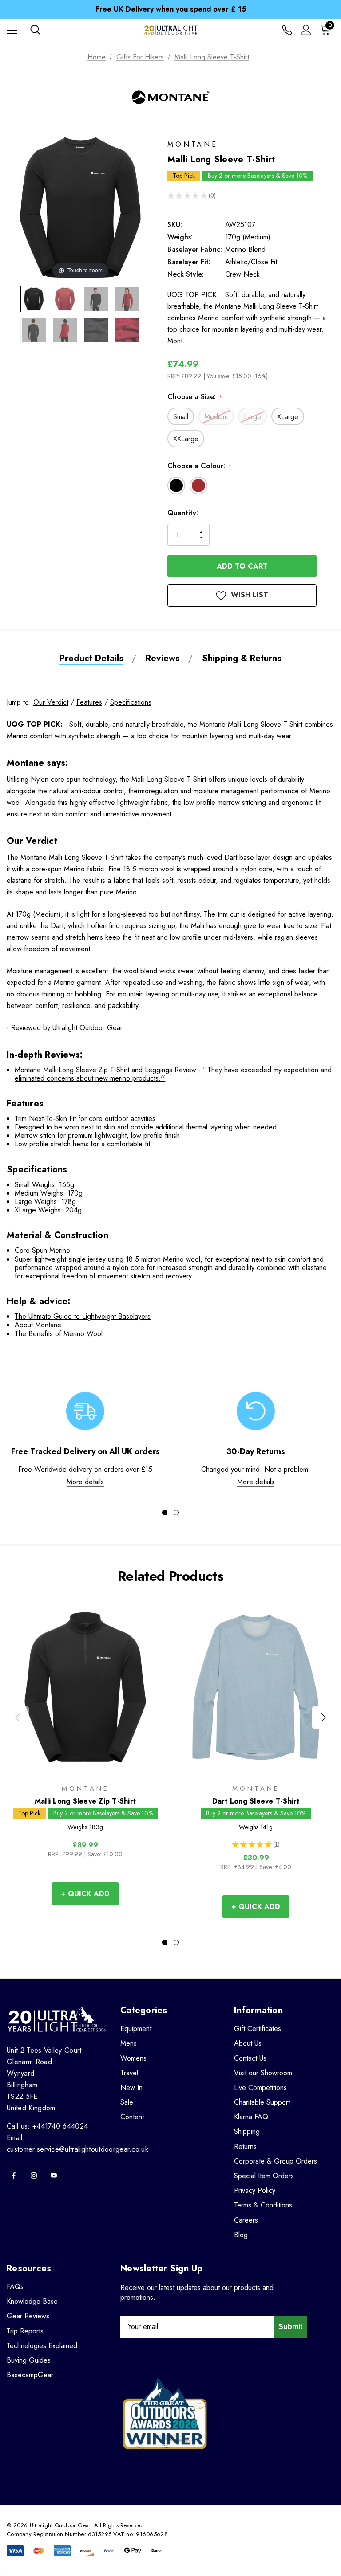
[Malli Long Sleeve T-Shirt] (34, 299)
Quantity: (183, 513)
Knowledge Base (32, 2301)
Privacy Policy (255, 2190)
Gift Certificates (258, 2029)
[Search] (35, 30)
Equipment (136, 2029)
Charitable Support (262, 2102)
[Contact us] (287, 30)
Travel (129, 2073)
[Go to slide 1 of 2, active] (165, 1513)
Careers (246, 2220)
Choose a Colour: (199, 466)
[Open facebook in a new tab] (14, 2176)
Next (323, 1717)
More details (85, 1482)
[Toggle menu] (12, 30)
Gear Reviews (28, 2316)
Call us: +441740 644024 (47, 2126)
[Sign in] (306, 30)
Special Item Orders (264, 2176)
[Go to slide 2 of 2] (176, 1513)
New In (131, 2088)
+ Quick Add (85, 1894)
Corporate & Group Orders (276, 2161)
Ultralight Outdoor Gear (87, 1028)
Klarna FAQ (251, 2117)
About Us (248, 2043)
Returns (245, 2147)
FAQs (15, 2287)
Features (89, 702)
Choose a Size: (194, 397)
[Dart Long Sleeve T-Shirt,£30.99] (256, 1687)
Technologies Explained (42, 2346)
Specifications (131, 702)
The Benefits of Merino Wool (59, 1334)
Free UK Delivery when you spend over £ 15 (171, 9)
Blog (241, 2235)
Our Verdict (51, 702)
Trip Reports (25, 2331)
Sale (127, 2102)
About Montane (38, 1325)
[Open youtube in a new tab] (54, 2176)
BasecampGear (30, 2375)
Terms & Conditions (263, 2205)
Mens (129, 2043)
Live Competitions (260, 2088)
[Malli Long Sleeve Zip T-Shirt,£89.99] (85, 1687)
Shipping (247, 2131)
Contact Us (250, 2058)
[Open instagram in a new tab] (34, 2176)
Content (132, 2117)
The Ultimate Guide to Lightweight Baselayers (83, 1316)
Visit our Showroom (263, 2073)
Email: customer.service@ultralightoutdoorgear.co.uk (77, 2143)
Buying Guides (29, 2360)
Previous (18, 1717)
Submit (290, 2327)
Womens (133, 2058)
